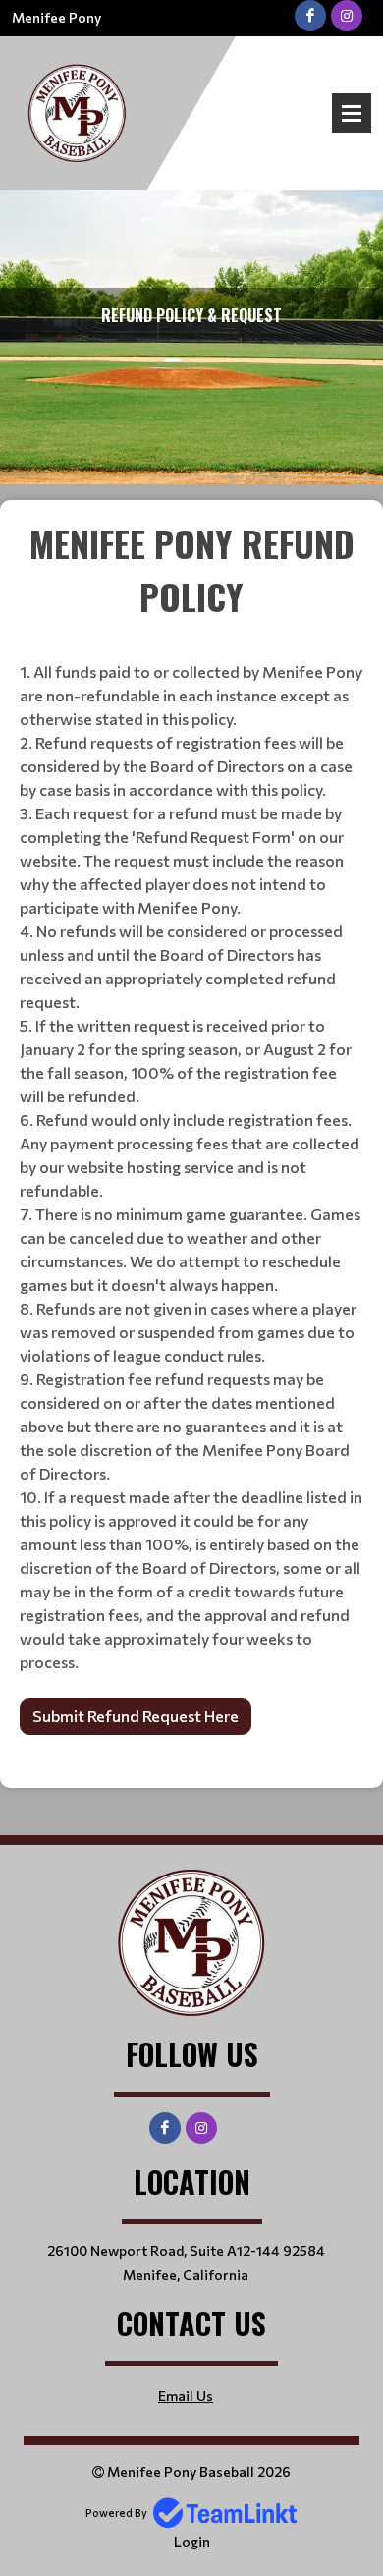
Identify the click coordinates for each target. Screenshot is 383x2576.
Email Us (186, 2396)
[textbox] (191, 1130)
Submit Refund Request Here (136, 1716)
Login (192, 2541)
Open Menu (352, 113)
